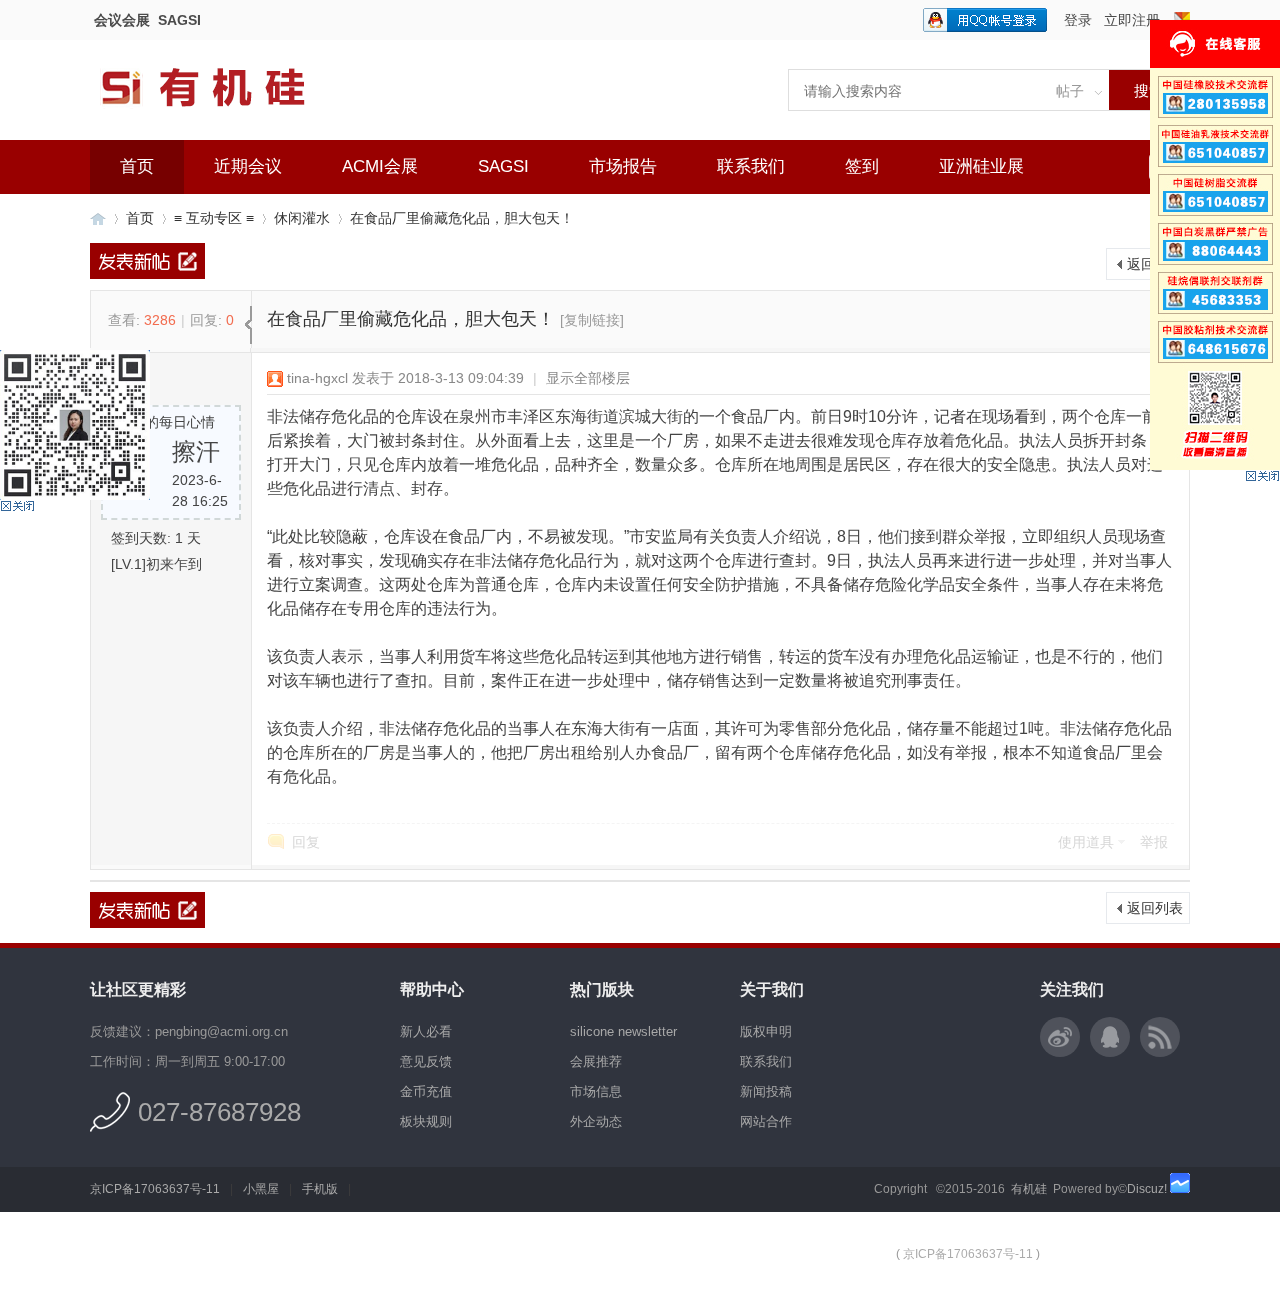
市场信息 (596, 1091)
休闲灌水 (302, 218)
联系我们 (751, 166)
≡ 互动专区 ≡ (214, 218)
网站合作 (766, 1121)
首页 (137, 166)
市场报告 (623, 166)
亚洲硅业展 (981, 166)
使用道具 (1086, 842)
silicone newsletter (623, 1031)
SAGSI (179, 20)
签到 (862, 166)
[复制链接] (592, 320)
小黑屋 (261, 1189)
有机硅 (98, 218)
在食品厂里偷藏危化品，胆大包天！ (462, 218)
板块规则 (426, 1121)
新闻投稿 (766, 1091)
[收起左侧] (248, 325)
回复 (306, 842)
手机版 (320, 1189)
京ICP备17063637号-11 (155, 1189)
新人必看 (426, 1031)
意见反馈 (426, 1061)
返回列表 (1155, 264)
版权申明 (766, 1031)
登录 (1078, 20)
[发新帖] (147, 261)
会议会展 (122, 20)
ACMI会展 (380, 166)
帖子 (1070, 91)
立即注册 (1132, 20)
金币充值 (426, 1091)
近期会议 (248, 166)
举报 (1154, 842)
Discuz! (1147, 1189)
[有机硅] (225, 120)
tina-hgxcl (317, 378)
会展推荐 (596, 1061)
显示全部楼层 (588, 378)
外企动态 (596, 1121)
